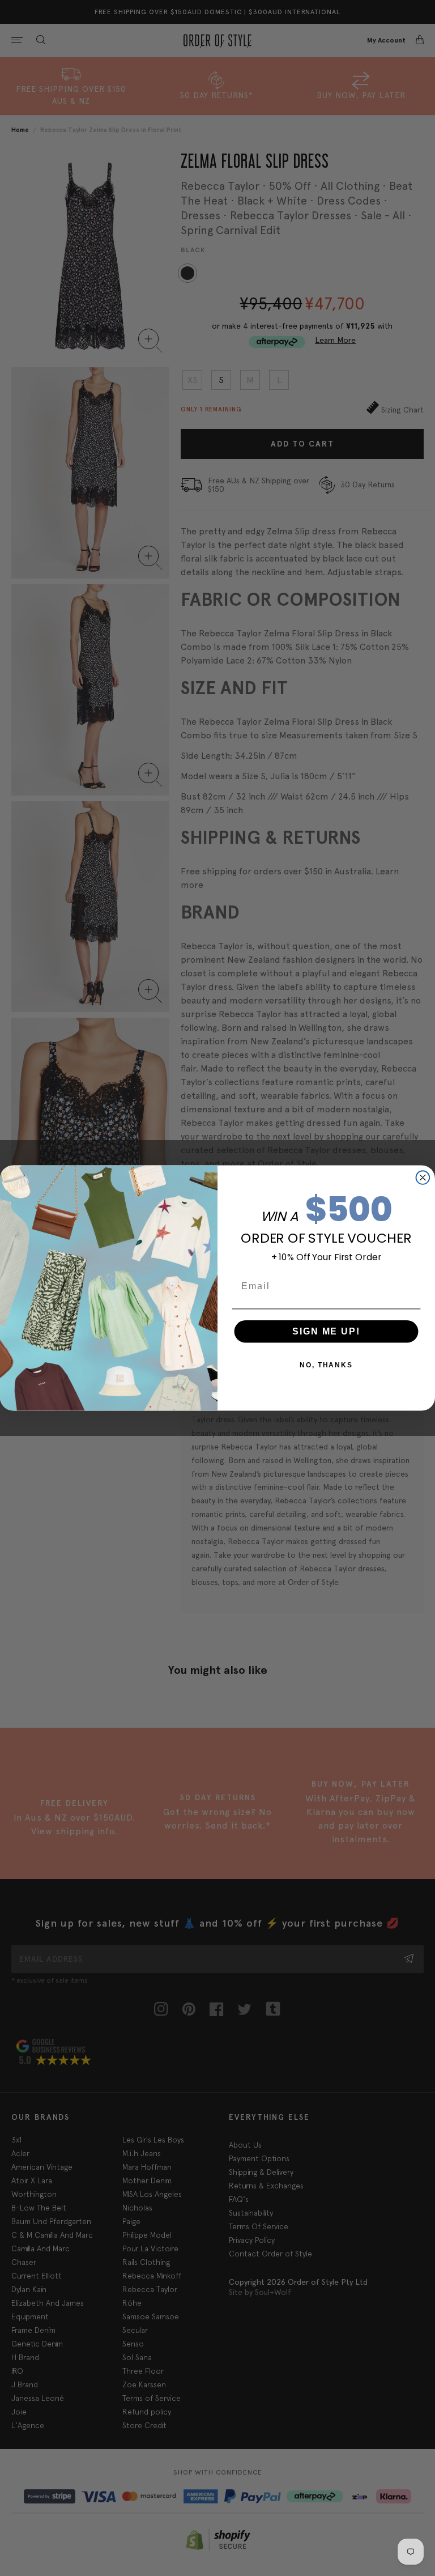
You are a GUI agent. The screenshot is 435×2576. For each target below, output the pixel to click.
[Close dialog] (423, 1178)
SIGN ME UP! (326, 1331)
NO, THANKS (326, 1365)
